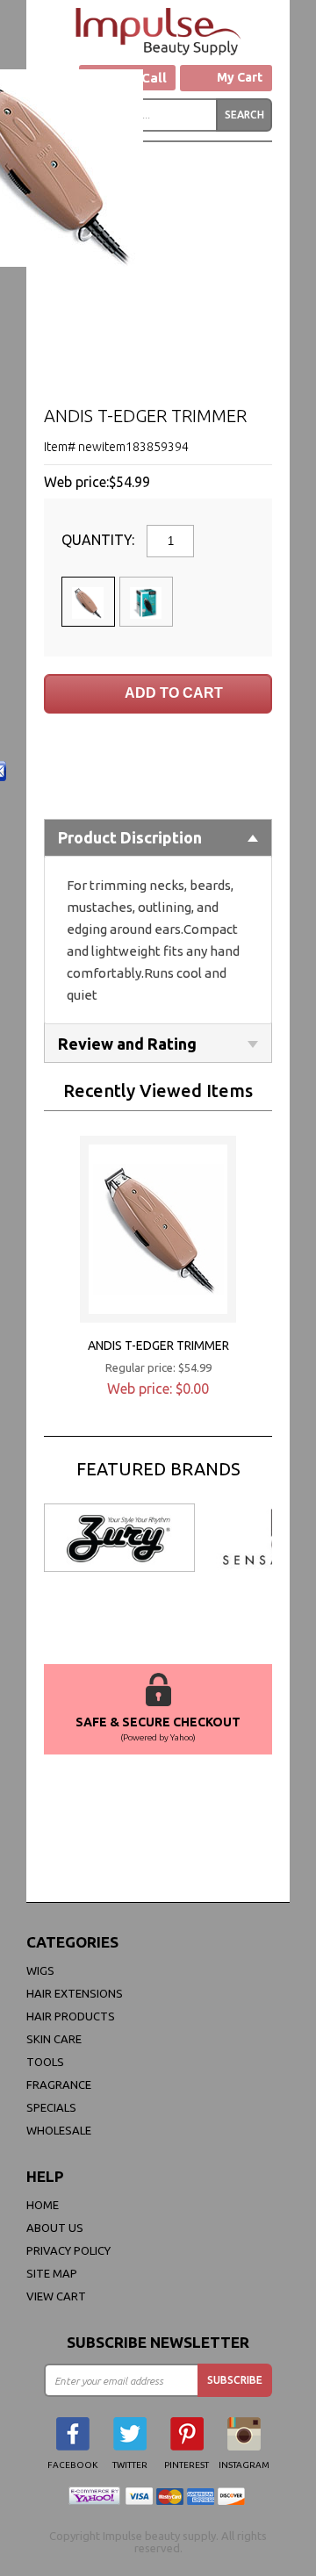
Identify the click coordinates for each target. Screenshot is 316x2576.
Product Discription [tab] (130, 837)
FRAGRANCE (59, 2084)
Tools (45, 2062)
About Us (55, 2228)
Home (43, 2205)
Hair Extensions (75, 1993)
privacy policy (68, 2250)
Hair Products (71, 2016)
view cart (56, 2296)
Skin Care (54, 2039)
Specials (51, 2107)
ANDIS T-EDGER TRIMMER (158, 1345)
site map (52, 2273)
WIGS (40, 1970)
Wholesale (59, 2130)
